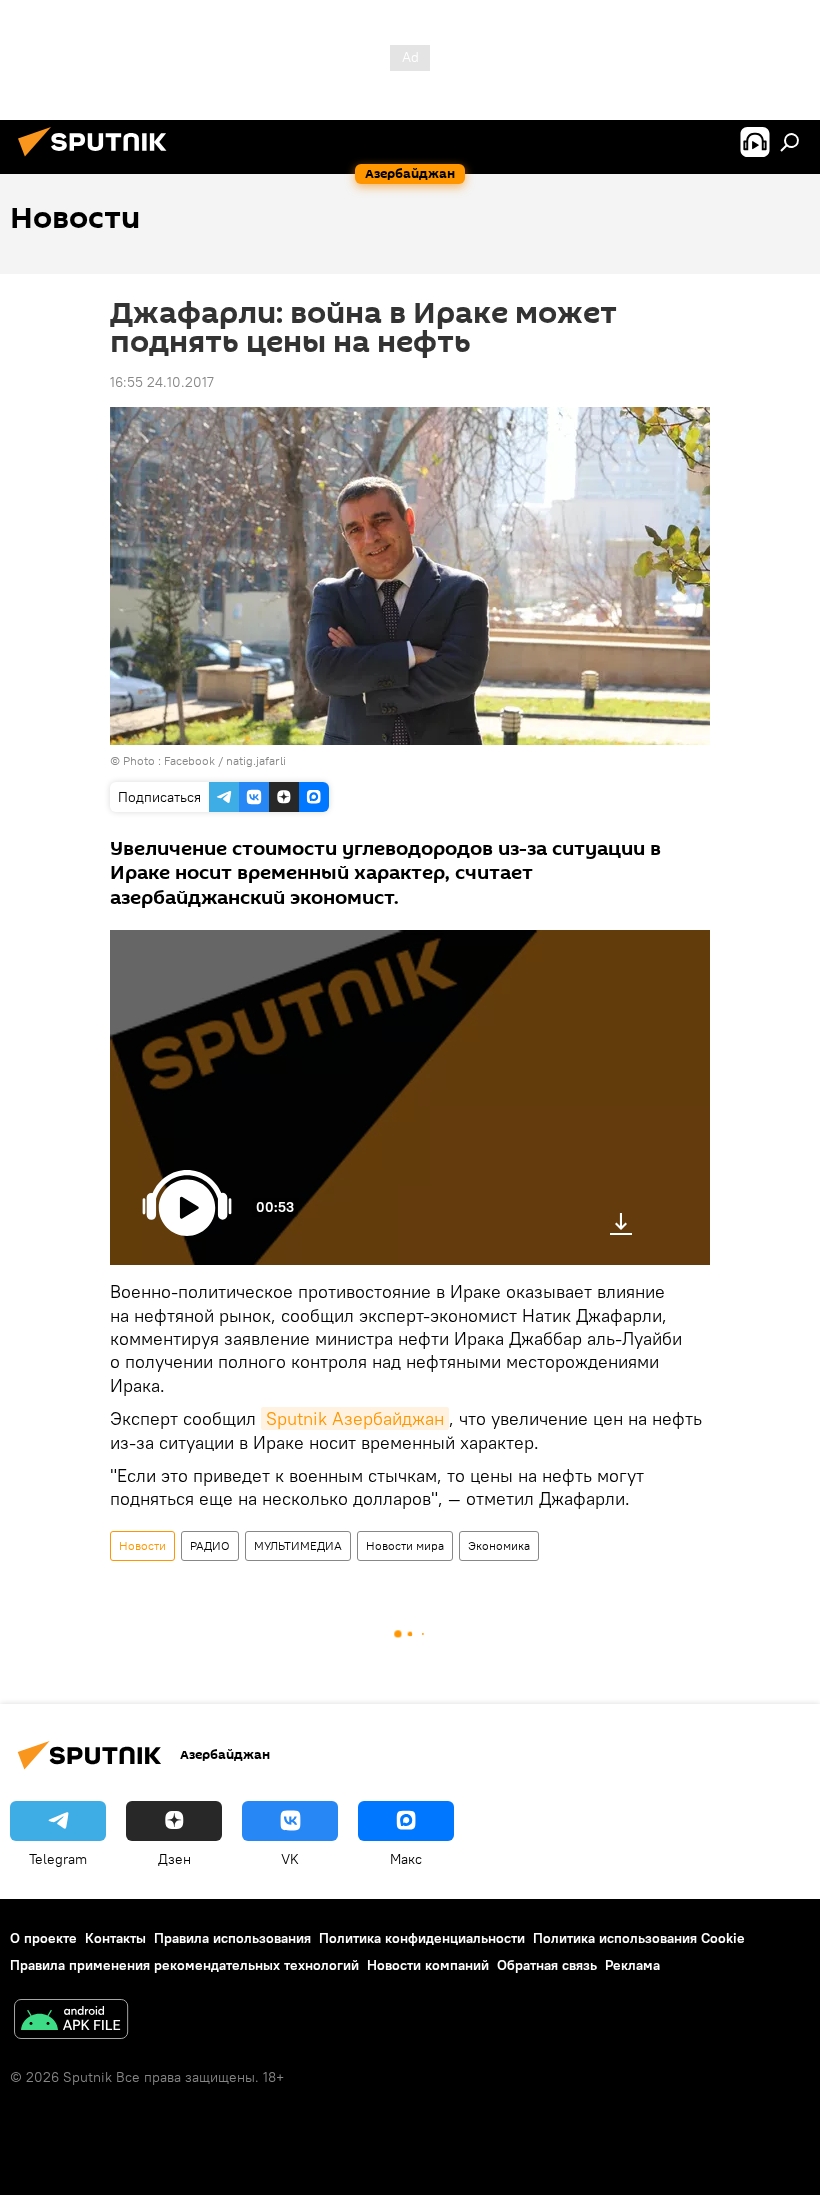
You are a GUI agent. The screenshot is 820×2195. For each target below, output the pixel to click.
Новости (142, 1545)
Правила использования (232, 1938)
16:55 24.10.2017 (162, 382)
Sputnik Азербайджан (355, 1418)
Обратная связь (547, 1965)
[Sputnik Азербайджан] (98, 159)
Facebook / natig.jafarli (225, 760)
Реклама (632, 1965)
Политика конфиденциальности (422, 1938)
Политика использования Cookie (639, 1938)
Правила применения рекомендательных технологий (184, 1965)
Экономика (499, 1545)
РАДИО (210, 1545)
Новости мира (405, 1545)
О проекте (43, 1938)
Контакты (115, 1938)
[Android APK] (71, 2021)
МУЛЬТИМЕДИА (298, 1545)
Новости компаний (428, 1965)
